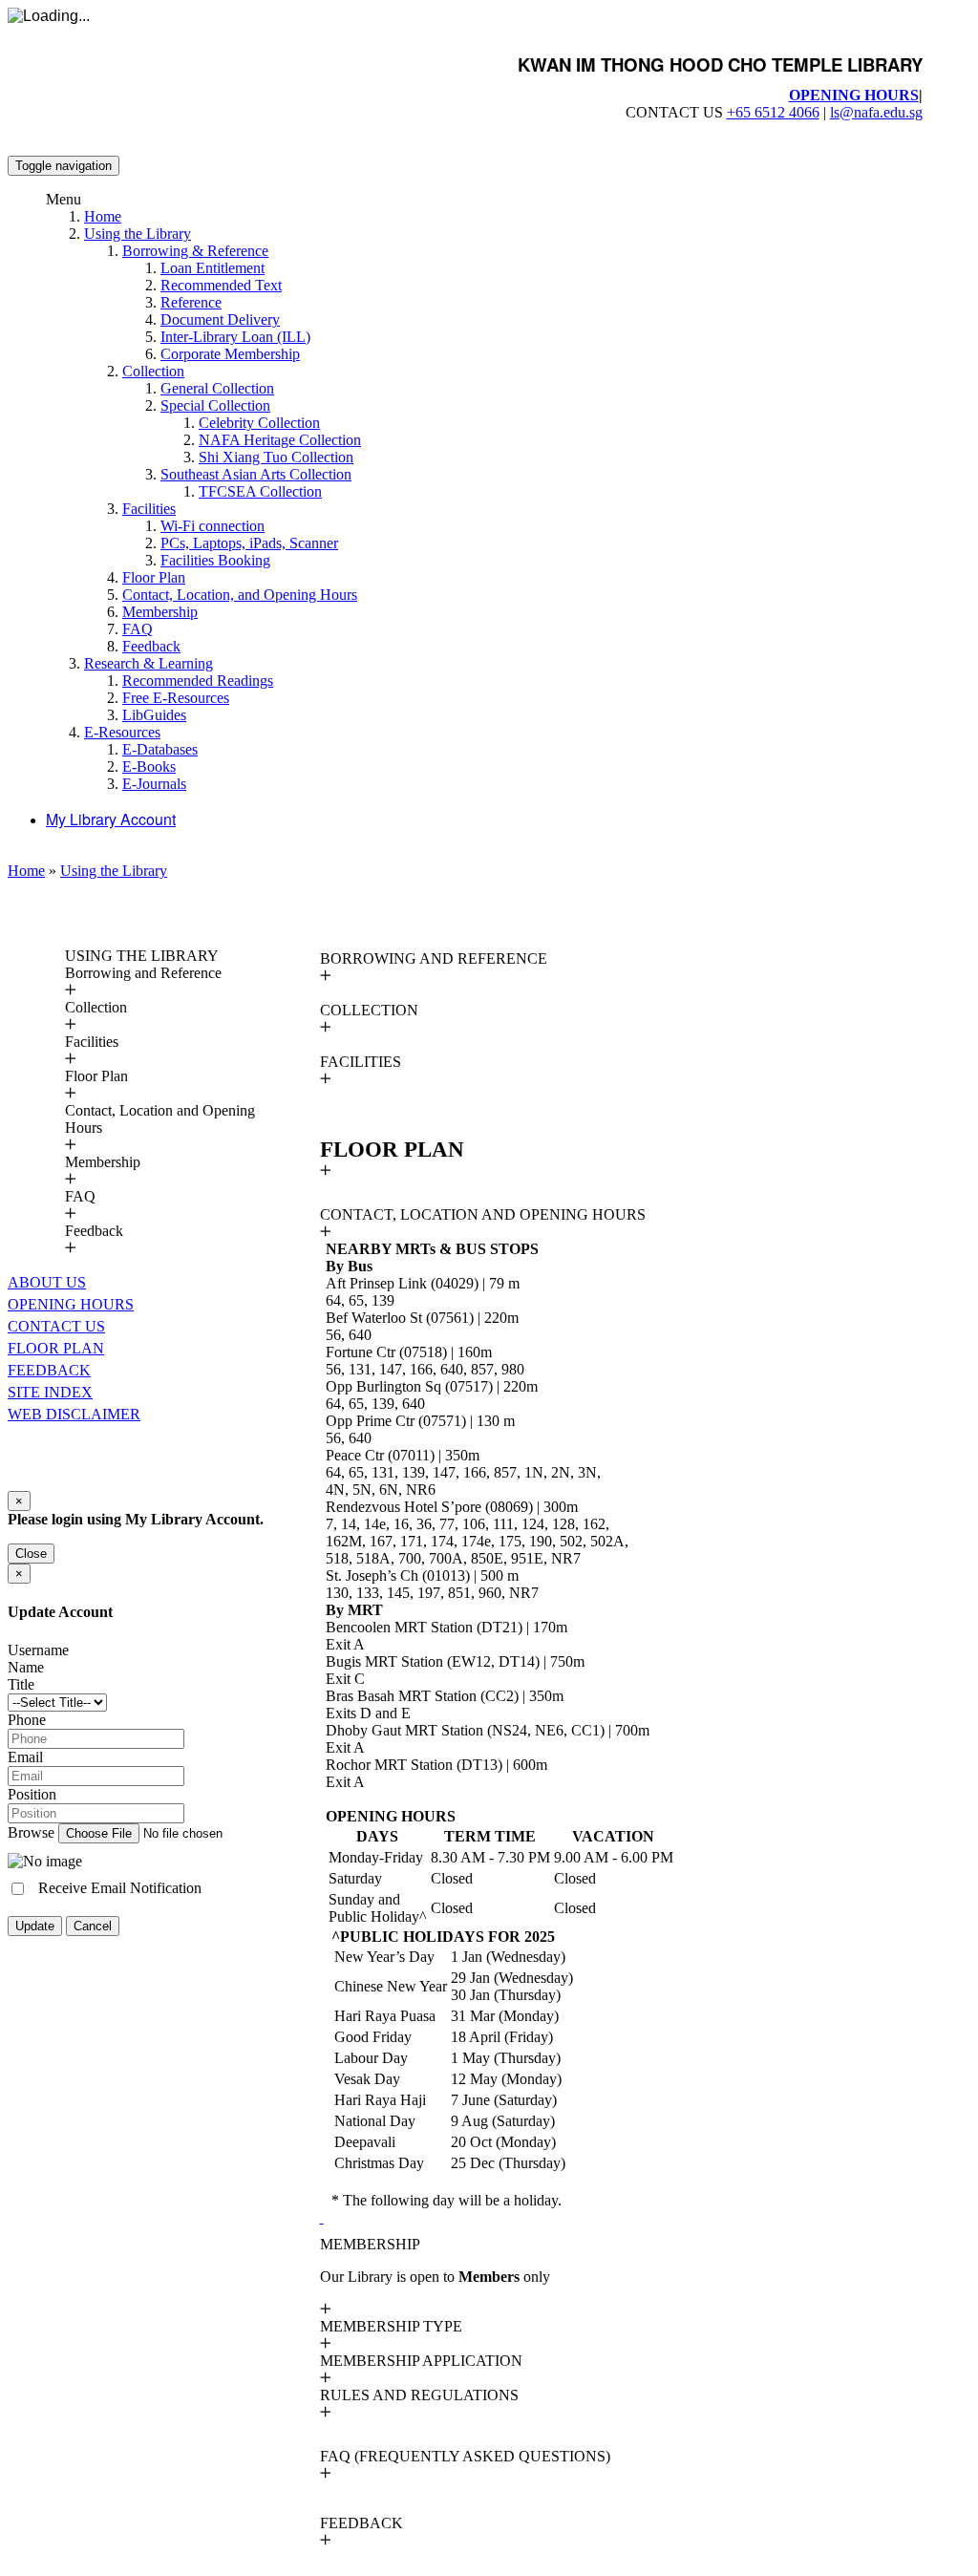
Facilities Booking (215, 560)
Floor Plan (154, 577)
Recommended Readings (198, 681)
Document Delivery (220, 319)
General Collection (217, 388)
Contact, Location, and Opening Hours (240, 595)
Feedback (151, 646)
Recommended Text (221, 285)
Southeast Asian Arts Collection (256, 474)
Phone (27, 1720)
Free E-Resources (176, 698)
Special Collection (215, 405)
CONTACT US (56, 1326)
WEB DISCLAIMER (74, 1414)
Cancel (93, 1926)
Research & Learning (149, 663)
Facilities (149, 509)
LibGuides (154, 715)
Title (21, 1684)
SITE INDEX (50, 1392)
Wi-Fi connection (213, 526)
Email (25, 1757)
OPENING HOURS (854, 95)
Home (103, 216)
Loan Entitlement (213, 268)
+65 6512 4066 (773, 112)
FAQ (138, 629)
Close (31, 1554)
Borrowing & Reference (195, 251)
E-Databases (160, 749)
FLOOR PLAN (56, 1348)
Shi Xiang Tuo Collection (276, 457)
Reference (191, 302)
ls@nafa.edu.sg (876, 112)
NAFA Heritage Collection (280, 440)
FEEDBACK (49, 1370)
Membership (160, 612)
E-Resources (122, 732)
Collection (153, 371)
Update (35, 1926)
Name (26, 1667)
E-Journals (154, 784)
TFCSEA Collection (260, 491)
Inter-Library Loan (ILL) (235, 337)
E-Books (149, 766)
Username (38, 1650)
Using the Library (138, 234)
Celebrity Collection (259, 423)
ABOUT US (47, 1282)
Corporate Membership (230, 354)
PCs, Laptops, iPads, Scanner (249, 543)
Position (32, 1794)
